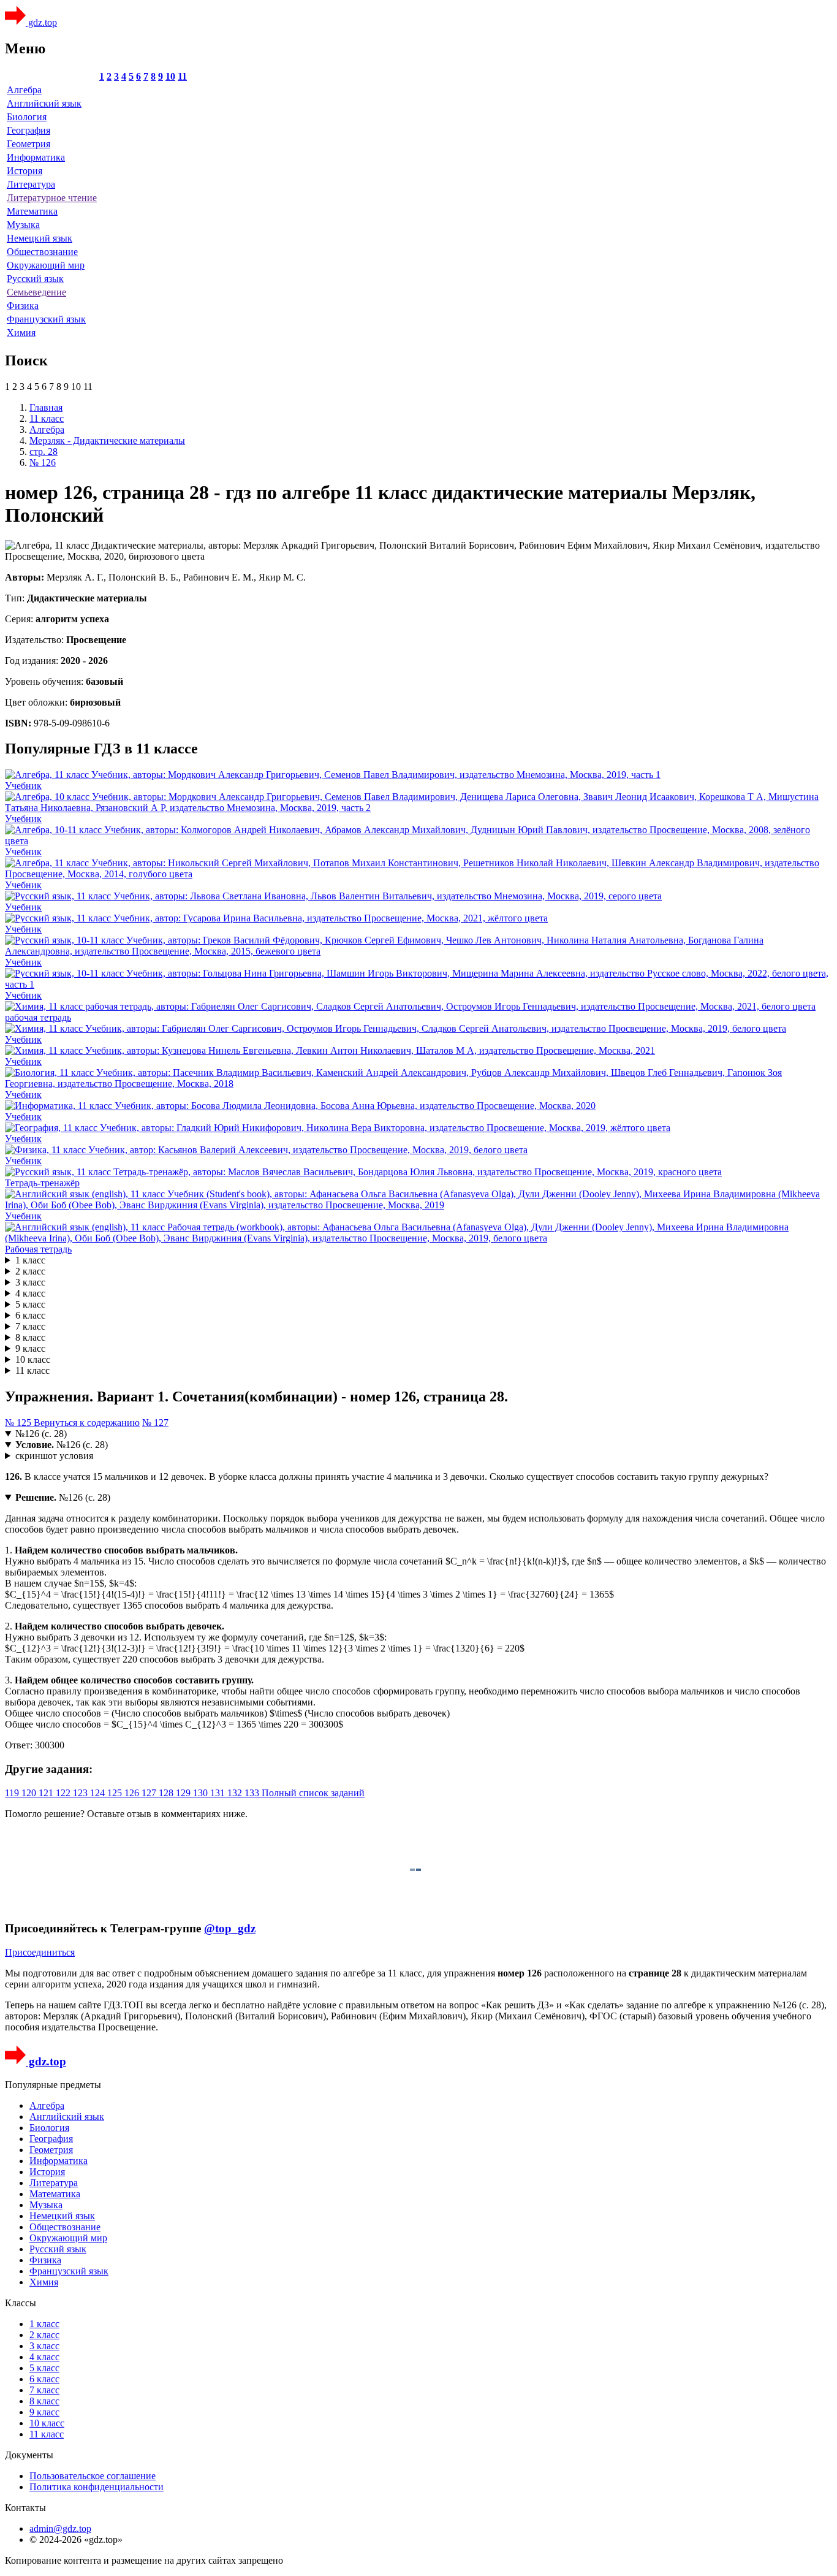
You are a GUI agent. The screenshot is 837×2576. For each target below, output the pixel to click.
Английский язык (44, 103)
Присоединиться (40, 1952)
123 (81, 1793)
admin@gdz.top (60, 2528)
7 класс (30, 1326)
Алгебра (24, 90)
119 (13, 1793)
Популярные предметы (53, 2085)
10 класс (33, 1359)
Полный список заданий (313, 1793)
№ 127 (155, 1423)
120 (30, 1793)
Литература (31, 184)
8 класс (30, 1337)
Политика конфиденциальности (97, 2487)
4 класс (30, 1293)
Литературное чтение (52, 198)
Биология (27, 117)
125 (116, 1793)
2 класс (30, 1271)
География (28, 130)
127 (150, 1793)
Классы (21, 2303)
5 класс (30, 1304)
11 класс (32, 1370)
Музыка (23, 225)
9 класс (30, 1348)
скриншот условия (54, 1456)
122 (64, 1793)
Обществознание (42, 252)
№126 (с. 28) (41, 1434)
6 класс (30, 1315)
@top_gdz (230, 1928)
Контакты (25, 2508)
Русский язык (35, 279)
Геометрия (28, 144)
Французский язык (46, 319)
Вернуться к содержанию (87, 1423)
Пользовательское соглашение (93, 2476)
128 (167, 1793)
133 (253, 1793)
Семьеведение (36, 292)
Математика (32, 211)
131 (219, 1793)
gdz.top (41, 22)
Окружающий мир (46, 265)
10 (170, 76)
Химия (21, 333)
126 (133, 1793)
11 (182, 76)
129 (184, 1793)
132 (236, 1793)
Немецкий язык (40, 238)
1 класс (30, 1260)
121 (47, 1793)
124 (99, 1793)
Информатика (36, 157)
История (25, 171)
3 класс (30, 1282)
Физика (23, 306)
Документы (29, 2455)
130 (202, 1793)
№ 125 (19, 1423)
